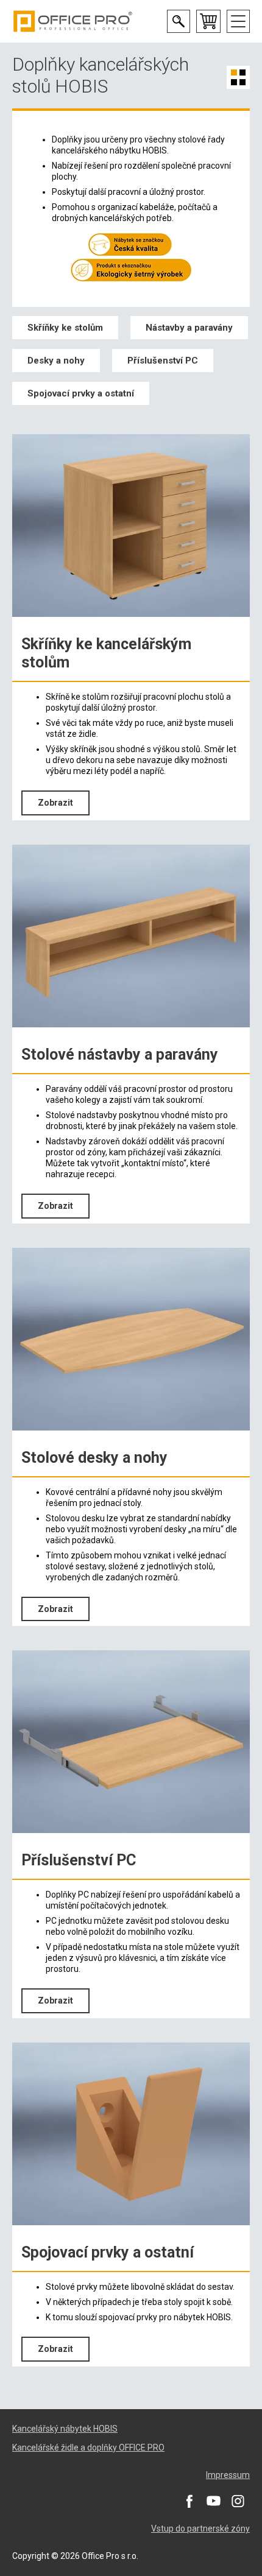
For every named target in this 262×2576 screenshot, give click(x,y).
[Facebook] (189, 2500)
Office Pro (73, 21)
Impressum (228, 2475)
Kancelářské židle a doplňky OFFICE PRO (88, 2448)
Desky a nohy (56, 361)
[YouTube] (213, 2500)
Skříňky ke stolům (65, 328)
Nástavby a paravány (189, 328)
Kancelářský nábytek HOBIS (65, 2429)
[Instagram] (238, 2500)
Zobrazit (55, 803)
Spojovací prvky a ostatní (81, 393)
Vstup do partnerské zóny (200, 2528)
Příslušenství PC (163, 361)
